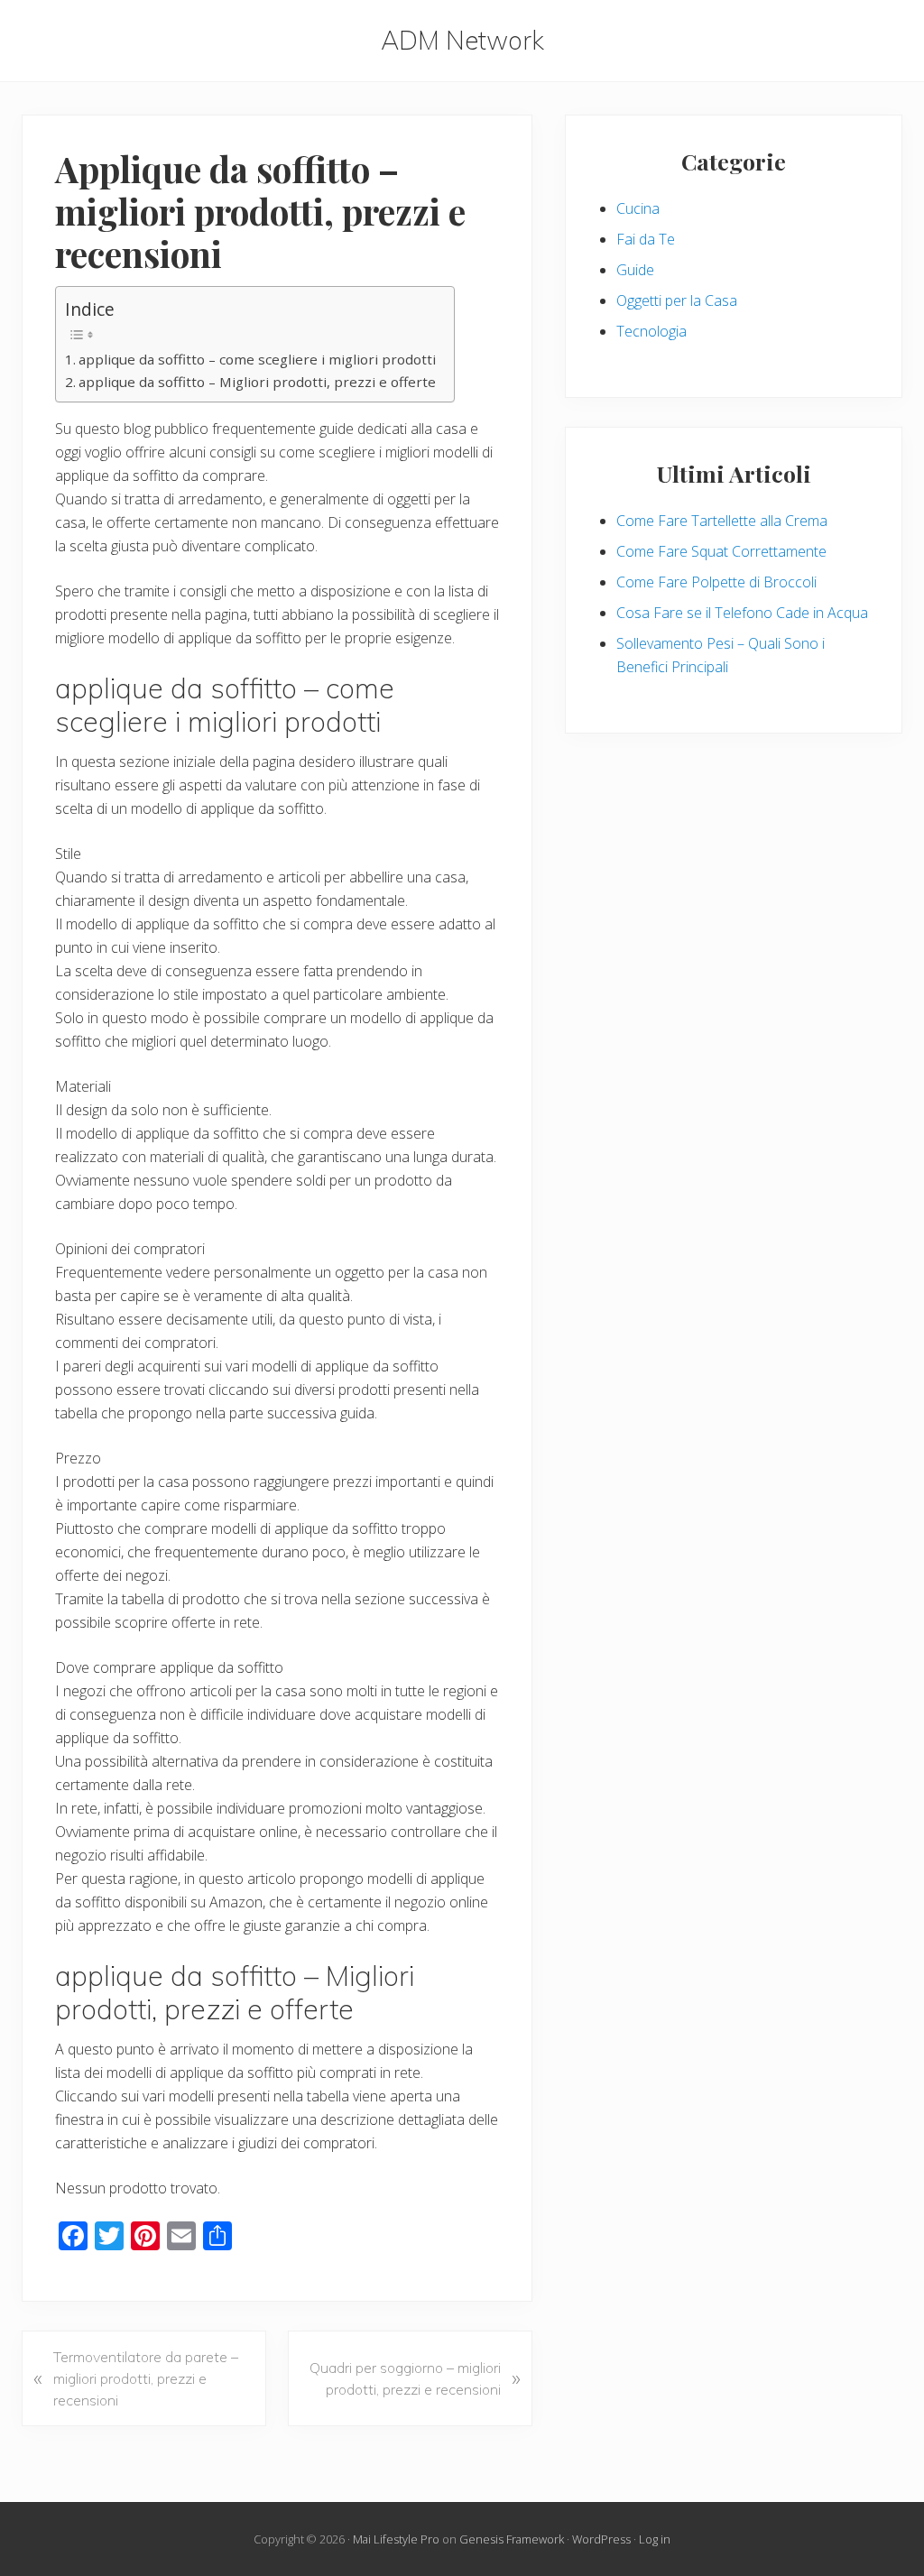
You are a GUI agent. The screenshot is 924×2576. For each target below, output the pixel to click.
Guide (635, 270)
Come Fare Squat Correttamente (721, 551)
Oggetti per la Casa (677, 300)
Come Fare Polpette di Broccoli (716, 582)
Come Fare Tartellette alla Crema (722, 521)
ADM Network (462, 41)
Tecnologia (651, 331)
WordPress (601, 2539)
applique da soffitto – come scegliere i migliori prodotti (257, 359)
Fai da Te (646, 239)
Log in (655, 2539)
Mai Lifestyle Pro (396, 2539)
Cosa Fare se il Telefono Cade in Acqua (742, 613)
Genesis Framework (512, 2539)
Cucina (638, 208)
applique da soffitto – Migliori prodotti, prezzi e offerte (257, 382)
